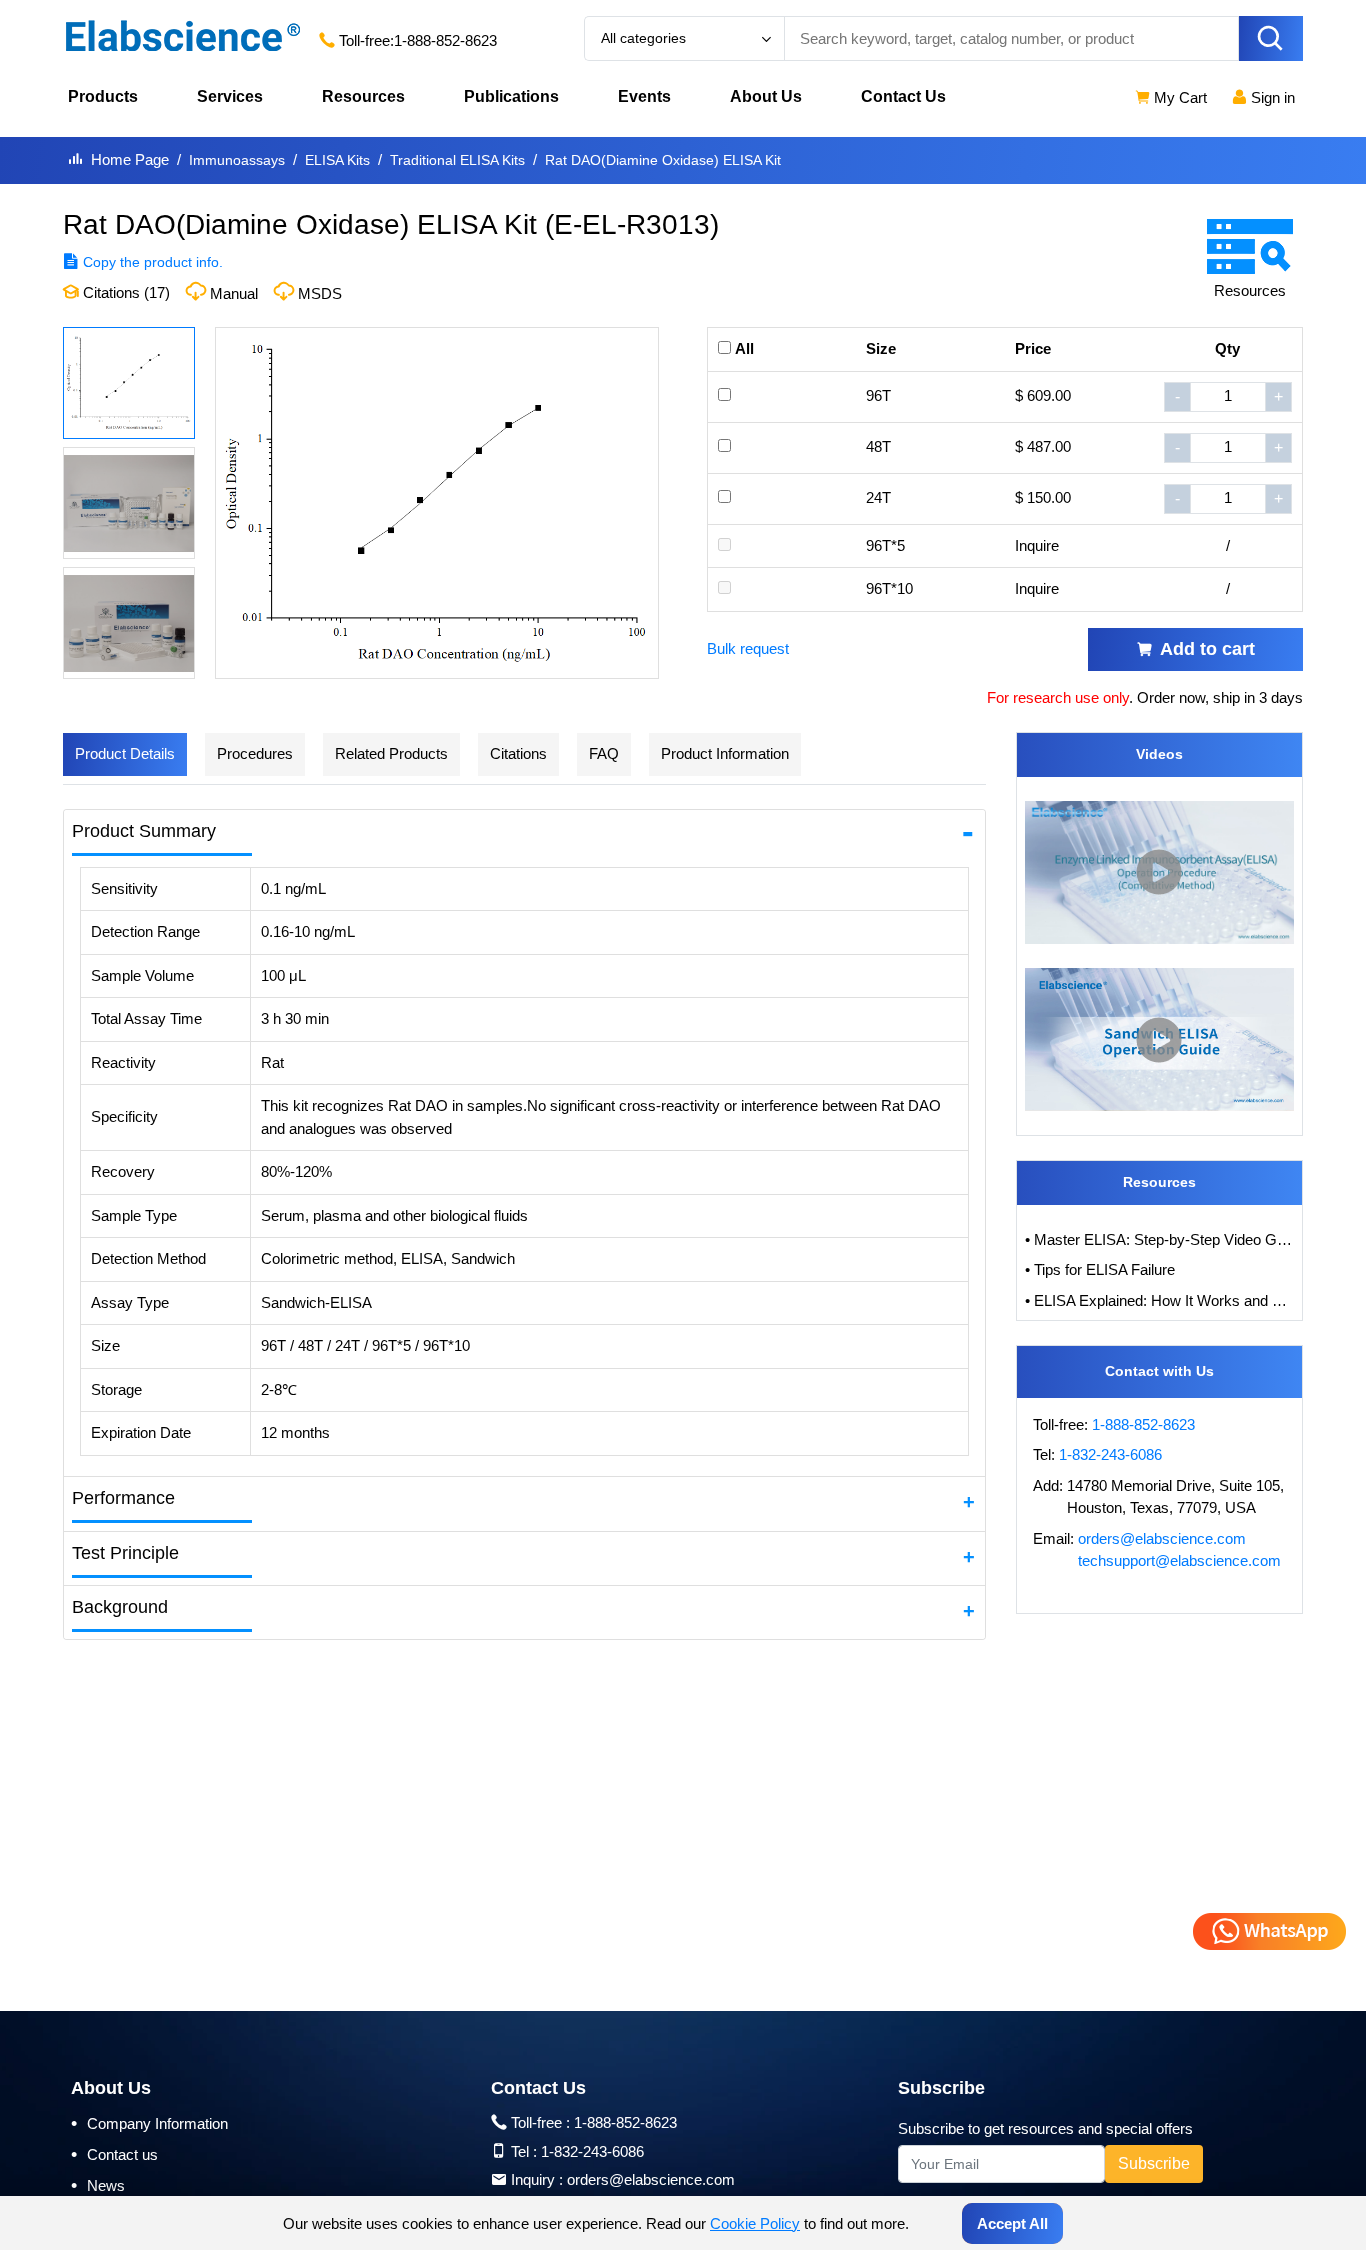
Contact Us (903, 96)
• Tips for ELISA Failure (1100, 1269)
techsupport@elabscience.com (1179, 1560)
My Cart (1178, 97)
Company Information (149, 2123)
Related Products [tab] (391, 753)
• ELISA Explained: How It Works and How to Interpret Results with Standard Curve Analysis (1160, 1300)
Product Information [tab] (725, 753)
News (98, 2185)
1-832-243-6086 (1110, 1454)
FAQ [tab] (604, 753)
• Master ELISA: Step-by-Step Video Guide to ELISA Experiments (1160, 1239)
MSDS (320, 293)
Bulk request (748, 648)
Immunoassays (237, 160)
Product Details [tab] (125, 753)
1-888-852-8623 (445, 40)
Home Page (130, 159)
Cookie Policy (755, 2223)
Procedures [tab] (255, 753)
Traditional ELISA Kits (457, 160)
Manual (234, 293)
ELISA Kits (337, 160)
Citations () (124, 292)
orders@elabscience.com (1162, 1538)
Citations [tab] (518, 753)
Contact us (114, 2154)
